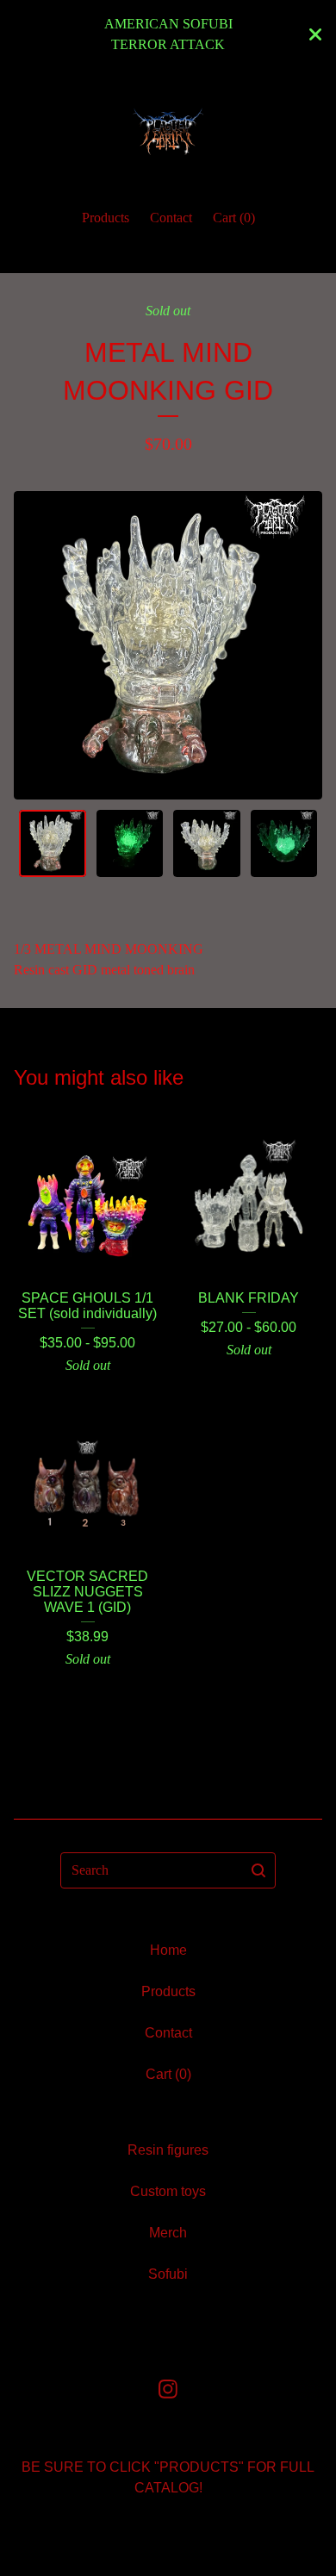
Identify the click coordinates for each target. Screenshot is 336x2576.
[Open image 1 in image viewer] (168, 645)
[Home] (168, 131)
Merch (168, 2233)
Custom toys (168, 2191)
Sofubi (168, 2274)
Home (168, 1950)
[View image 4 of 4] (284, 843)
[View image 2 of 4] (130, 843)
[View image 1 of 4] (53, 843)
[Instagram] (168, 2389)
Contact (171, 218)
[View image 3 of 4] (207, 843)
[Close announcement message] (315, 34)
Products (106, 218)
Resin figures (168, 2150)
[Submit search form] (258, 1870)
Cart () (234, 218)
